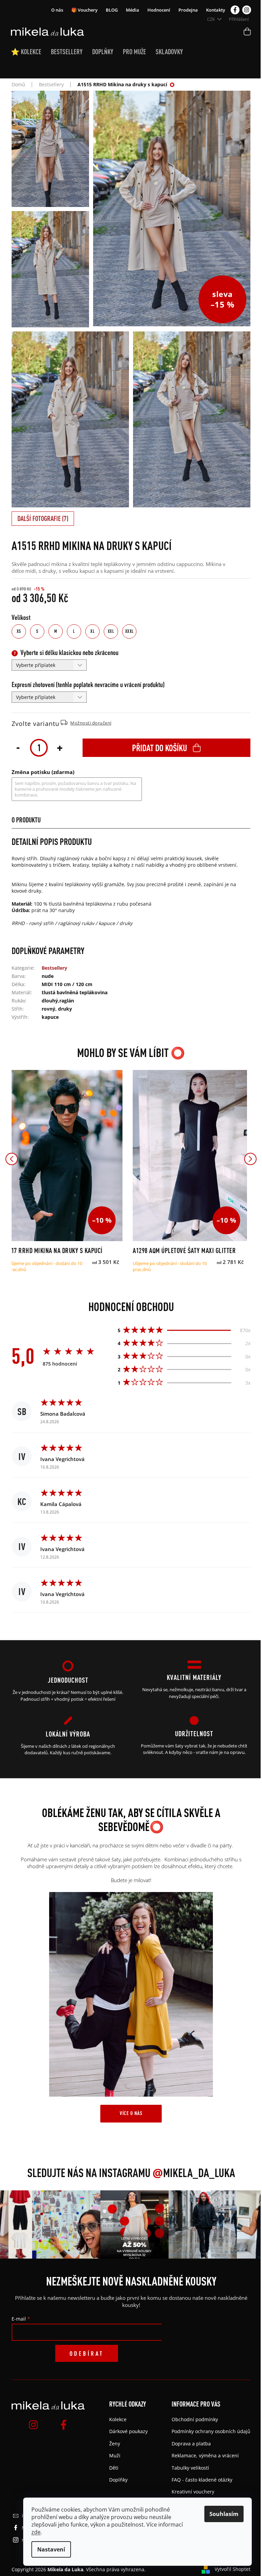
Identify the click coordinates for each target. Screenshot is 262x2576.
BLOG (112, 10)
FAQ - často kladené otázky (202, 2480)
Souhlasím (224, 2514)
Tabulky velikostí (190, 2468)
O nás (57, 10)
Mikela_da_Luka (194, 2173)
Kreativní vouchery (193, 2492)
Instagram (247, 10)
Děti (114, 2468)
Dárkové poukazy (128, 2431)
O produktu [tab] (26, 820)
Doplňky (118, 2480)
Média (133, 10)
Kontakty (216, 10)
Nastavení (51, 2549)
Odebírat (87, 2353)
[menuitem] (31, 52)
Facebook (235, 10)
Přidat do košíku (159, 748)
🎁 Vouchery (84, 10)
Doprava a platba (191, 2444)
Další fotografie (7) (43, 518)
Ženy (115, 2444)
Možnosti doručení (91, 723)
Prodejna (188, 10)
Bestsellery (54, 968)
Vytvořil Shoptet (232, 2569)
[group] (51, 2224)
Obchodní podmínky (195, 2419)
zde (36, 2532)
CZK (212, 19)
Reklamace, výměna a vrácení (205, 2455)
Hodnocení (159, 10)
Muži (115, 2455)
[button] (12, 1159)
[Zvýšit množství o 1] (60, 747)
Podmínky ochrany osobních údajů (211, 2431)
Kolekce (118, 2419)
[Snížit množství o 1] (18, 747)
